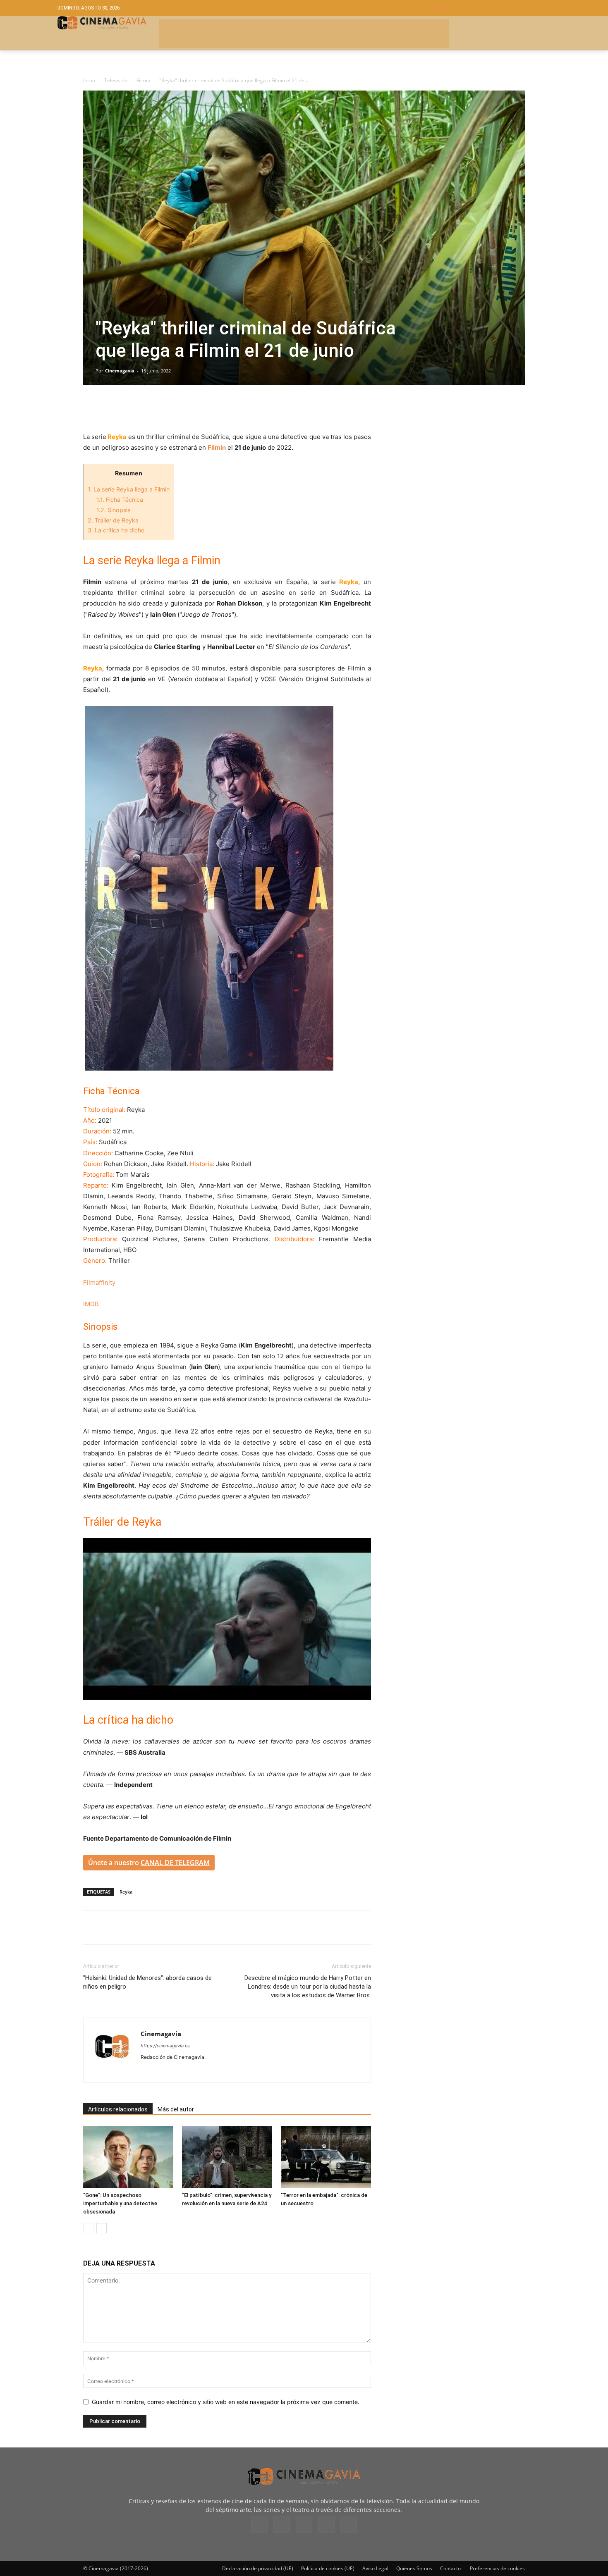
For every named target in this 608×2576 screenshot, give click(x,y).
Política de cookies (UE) (328, 2568)
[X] (110, 408)
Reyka (126, 1892)
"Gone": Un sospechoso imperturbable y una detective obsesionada (120, 2203)
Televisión (116, 80)
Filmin (143, 80)
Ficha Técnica (120, 500)
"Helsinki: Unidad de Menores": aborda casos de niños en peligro (147, 1982)
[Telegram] (148, 408)
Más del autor (176, 2109)
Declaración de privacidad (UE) (258, 2568)
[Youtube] (207, 2071)
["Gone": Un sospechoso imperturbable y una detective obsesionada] (128, 2157)
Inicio (89, 80)
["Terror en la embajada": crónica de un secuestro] (326, 2157)
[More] (187, 408)
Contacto (450, 2568)
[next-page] (102, 2228)
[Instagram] (162, 2071)
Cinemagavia (120, 371)
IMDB (91, 1304)
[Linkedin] (129, 408)
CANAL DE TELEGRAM (175, 1863)
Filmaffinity (99, 1282)
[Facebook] (91, 408)
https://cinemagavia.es (165, 2046)
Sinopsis (113, 510)
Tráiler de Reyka (113, 520)
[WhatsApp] (168, 408)
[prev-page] (88, 2228)
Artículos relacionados (118, 2109)
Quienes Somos (414, 2568)
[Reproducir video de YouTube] (227, 1619)
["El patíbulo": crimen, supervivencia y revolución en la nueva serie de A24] (227, 2157)
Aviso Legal (375, 2568)
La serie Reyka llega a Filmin (129, 489)
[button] (490, 8)
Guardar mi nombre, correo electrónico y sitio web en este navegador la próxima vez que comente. (226, 2402)
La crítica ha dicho (116, 530)
